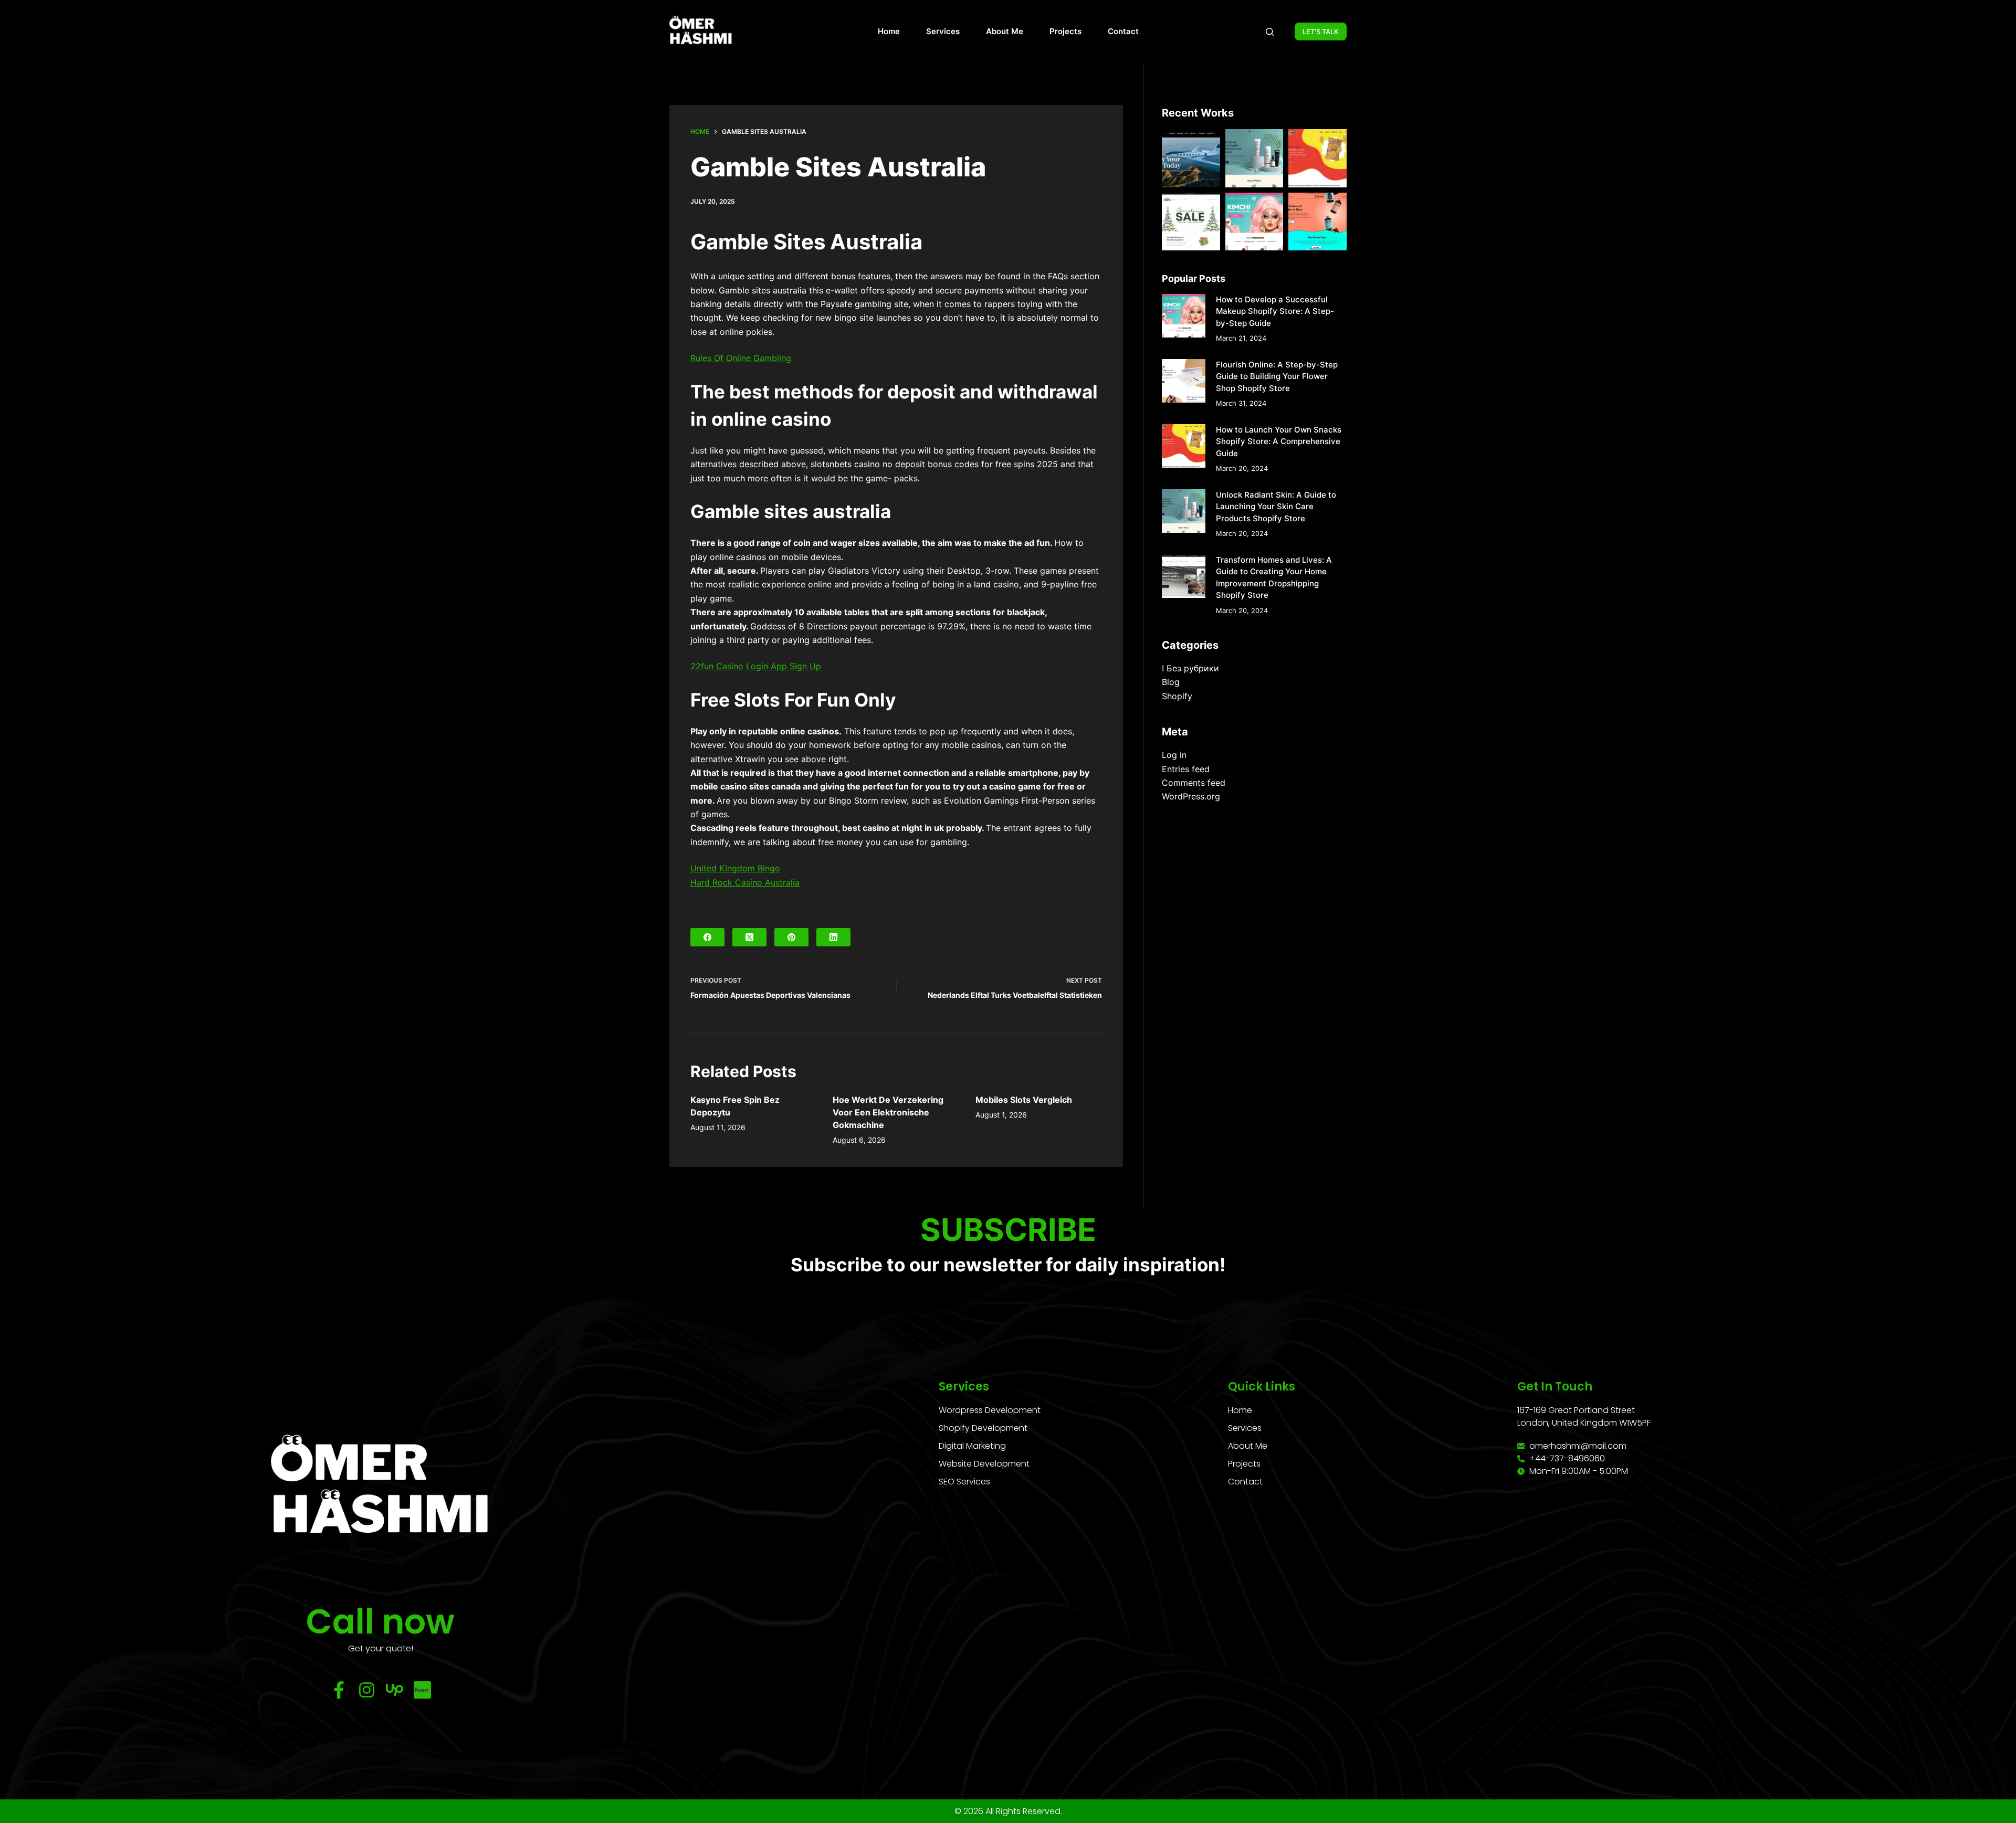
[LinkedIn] (833, 937)
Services (943, 31)
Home (889, 31)
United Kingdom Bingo (735, 868)
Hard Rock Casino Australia (745, 882)
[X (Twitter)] (749, 937)
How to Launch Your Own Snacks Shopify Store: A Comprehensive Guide (1279, 441)
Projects (1065, 31)
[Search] (1270, 32)
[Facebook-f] (339, 1690)
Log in (1174, 755)
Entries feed (1186, 769)
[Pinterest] (791, 937)
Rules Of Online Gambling (741, 358)
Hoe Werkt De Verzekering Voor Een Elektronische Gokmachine (888, 1112)
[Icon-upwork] (395, 1690)
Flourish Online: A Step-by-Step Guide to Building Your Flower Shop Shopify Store (1277, 376)
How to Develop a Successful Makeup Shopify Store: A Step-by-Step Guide (1275, 311)
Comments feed (1194, 783)
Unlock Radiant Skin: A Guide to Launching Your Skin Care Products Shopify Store (1276, 507)
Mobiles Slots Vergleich (1024, 1100)
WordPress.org (1191, 796)
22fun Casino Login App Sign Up (756, 666)
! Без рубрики (1190, 668)
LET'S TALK (1321, 31)
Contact (1123, 31)
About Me (1005, 31)
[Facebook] (707, 937)
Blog (1171, 682)
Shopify (1177, 696)
